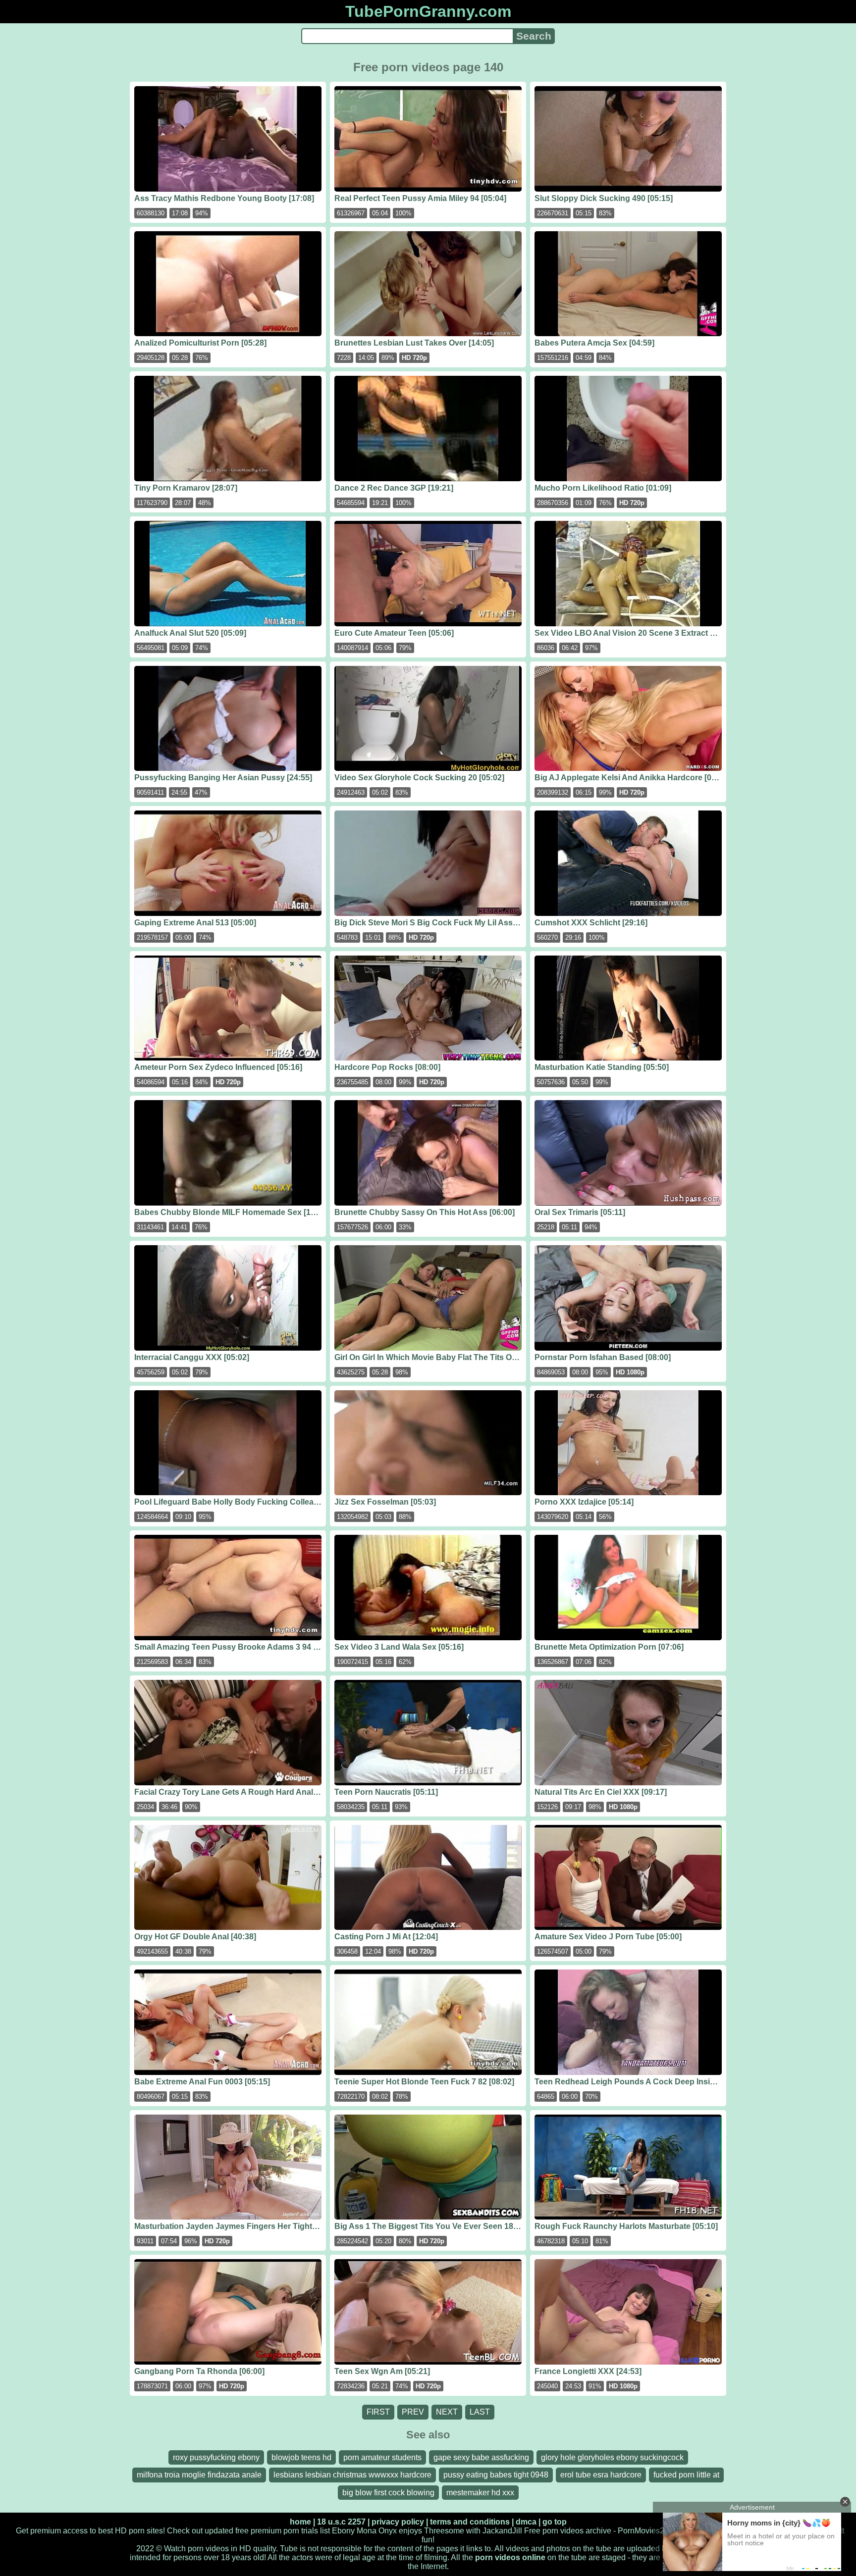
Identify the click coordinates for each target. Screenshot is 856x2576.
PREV (413, 2412)
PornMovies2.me (647, 2531)
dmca (526, 2522)
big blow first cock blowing (388, 2493)
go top (555, 2522)
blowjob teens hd (301, 2457)
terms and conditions (470, 2522)
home (300, 2522)
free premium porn (267, 2531)
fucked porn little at (686, 2475)
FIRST (378, 2412)
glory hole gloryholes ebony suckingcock (612, 2457)
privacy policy (398, 2522)
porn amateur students (382, 2457)
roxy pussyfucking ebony (216, 2457)
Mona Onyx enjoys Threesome (410, 2531)
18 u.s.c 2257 (341, 2522)
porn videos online (510, 2557)
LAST (480, 2412)
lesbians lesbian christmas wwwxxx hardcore (352, 2475)
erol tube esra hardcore (601, 2475)
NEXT (447, 2412)
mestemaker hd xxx (480, 2493)
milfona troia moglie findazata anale (199, 2475)
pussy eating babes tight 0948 (496, 2475)
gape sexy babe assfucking (481, 2457)
